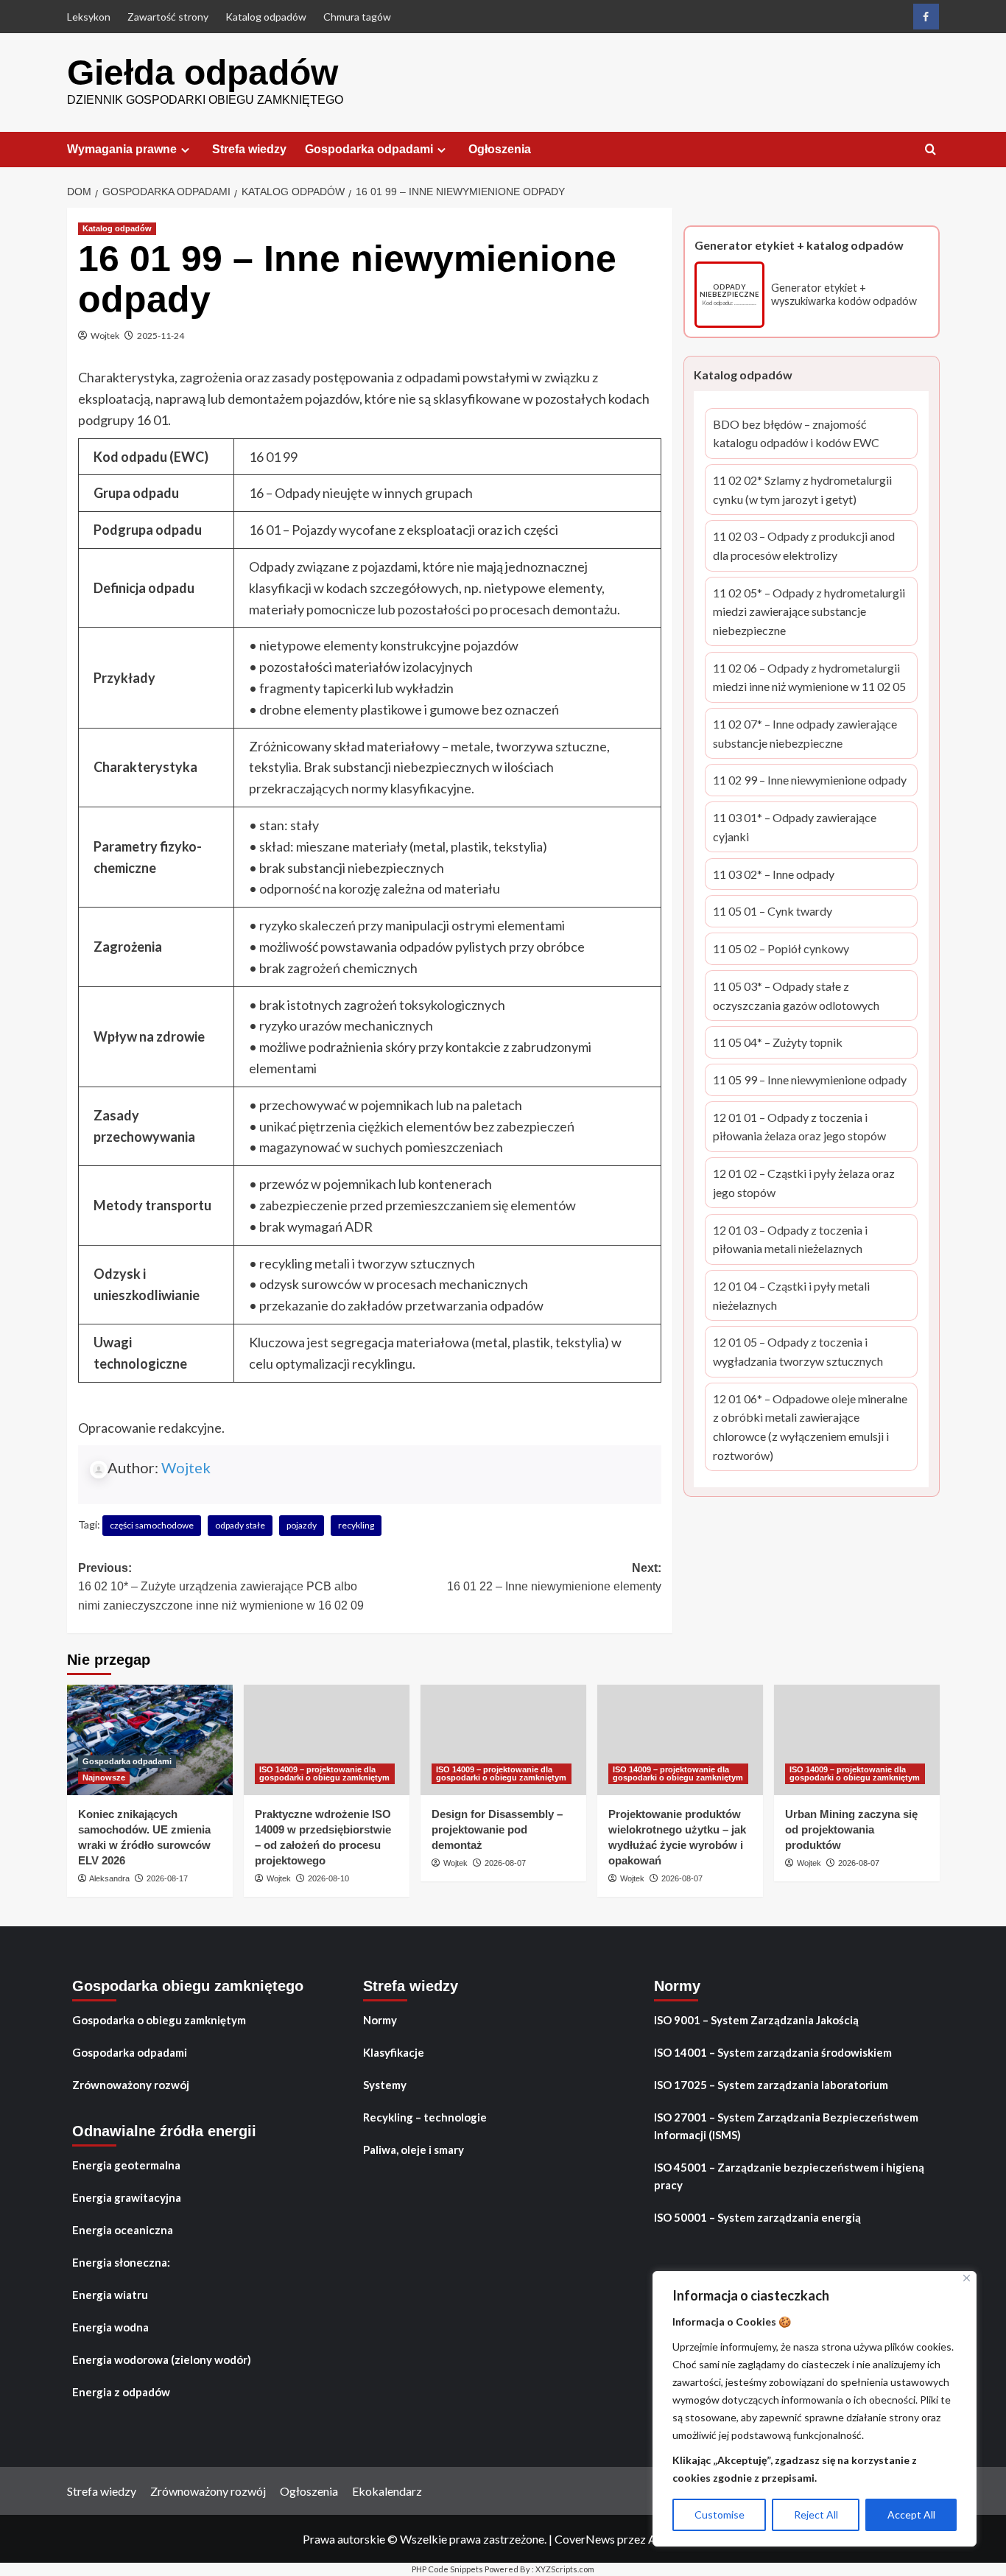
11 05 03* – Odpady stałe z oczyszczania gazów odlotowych (804, 997)
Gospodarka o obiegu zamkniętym (159, 2020)
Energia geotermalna (126, 2165)
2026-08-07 (505, 1863)
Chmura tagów (357, 17)
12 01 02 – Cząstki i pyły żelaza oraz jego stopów (804, 1185)
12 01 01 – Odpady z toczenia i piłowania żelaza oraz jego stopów (803, 1128)
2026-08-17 (167, 1878)
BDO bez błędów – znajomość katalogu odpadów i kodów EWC (803, 435)
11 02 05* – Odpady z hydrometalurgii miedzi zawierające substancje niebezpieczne (809, 613)
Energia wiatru (110, 2295)
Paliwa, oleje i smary (414, 2149)
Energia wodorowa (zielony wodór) (162, 2359)
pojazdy (302, 1525)
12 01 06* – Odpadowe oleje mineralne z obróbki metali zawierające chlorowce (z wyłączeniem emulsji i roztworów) (810, 1428)
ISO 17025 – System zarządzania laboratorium (771, 2085)
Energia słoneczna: (121, 2262)
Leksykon (89, 17)
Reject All (816, 2514)
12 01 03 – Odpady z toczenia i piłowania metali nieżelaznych (802, 1240)
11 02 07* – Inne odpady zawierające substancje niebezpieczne (805, 734)
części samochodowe (152, 1525)
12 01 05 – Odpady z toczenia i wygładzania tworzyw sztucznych (800, 1353)
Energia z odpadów (121, 2392)
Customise (720, 2514)
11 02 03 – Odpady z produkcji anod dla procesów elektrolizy (804, 547)
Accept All (911, 2514)
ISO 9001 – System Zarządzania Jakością (756, 2020)
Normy (380, 2020)
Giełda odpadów (203, 73)
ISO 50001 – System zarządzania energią (757, 2217)
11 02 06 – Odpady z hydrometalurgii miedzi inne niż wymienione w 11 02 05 (809, 678)
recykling (356, 1525)
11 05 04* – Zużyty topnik (778, 1044)
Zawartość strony (168, 17)
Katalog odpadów (266, 17)
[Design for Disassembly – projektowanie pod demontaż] (503, 1740)
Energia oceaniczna (123, 2230)
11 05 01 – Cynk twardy (773, 913)
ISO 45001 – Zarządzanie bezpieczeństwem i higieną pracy (789, 2176)
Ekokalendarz (387, 2491)
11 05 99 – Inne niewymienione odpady (810, 1082)
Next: (554, 1577)
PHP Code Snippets (447, 2569)
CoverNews (585, 2539)
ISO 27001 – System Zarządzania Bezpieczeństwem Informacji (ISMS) (786, 2126)
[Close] (967, 2278)
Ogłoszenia (500, 149)
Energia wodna (110, 2327)
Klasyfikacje (394, 2052)
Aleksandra (109, 1878)
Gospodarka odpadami (369, 149)
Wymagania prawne (122, 149)
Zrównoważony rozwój (131, 2085)
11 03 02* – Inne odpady (774, 875)
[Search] (931, 150)
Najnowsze (104, 1777)
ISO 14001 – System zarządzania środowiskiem (773, 2052)
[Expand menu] (185, 150)
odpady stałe (240, 1525)
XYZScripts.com (565, 2569)
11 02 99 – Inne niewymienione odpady (810, 782)
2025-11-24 (161, 336)
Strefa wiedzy (249, 149)
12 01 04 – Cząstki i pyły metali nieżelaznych (802, 1296)
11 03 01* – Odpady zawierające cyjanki (799, 829)
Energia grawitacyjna (127, 2197)
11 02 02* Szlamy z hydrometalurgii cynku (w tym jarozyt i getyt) (803, 491)
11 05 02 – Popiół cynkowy (781, 951)
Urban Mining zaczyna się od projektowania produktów (851, 1829)
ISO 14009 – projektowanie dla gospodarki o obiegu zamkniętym (324, 1773)
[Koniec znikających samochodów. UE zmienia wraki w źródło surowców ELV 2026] (150, 1740)
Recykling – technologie (425, 2117)
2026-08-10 (328, 1878)
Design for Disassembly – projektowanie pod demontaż (497, 1829)
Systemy (385, 2085)
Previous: (221, 1587)
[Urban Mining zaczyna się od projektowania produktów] (857, 1740)
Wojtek (105, 336)
